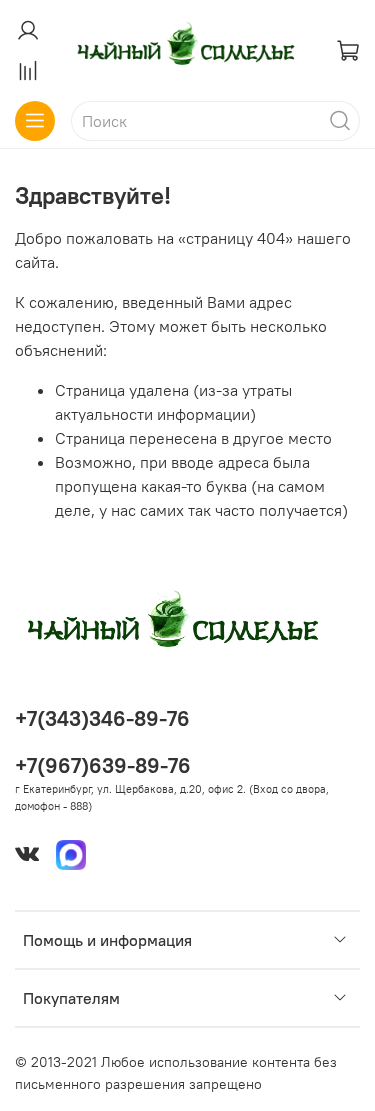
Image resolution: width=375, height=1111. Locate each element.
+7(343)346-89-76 (102, 718)
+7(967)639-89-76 (103, 765)
